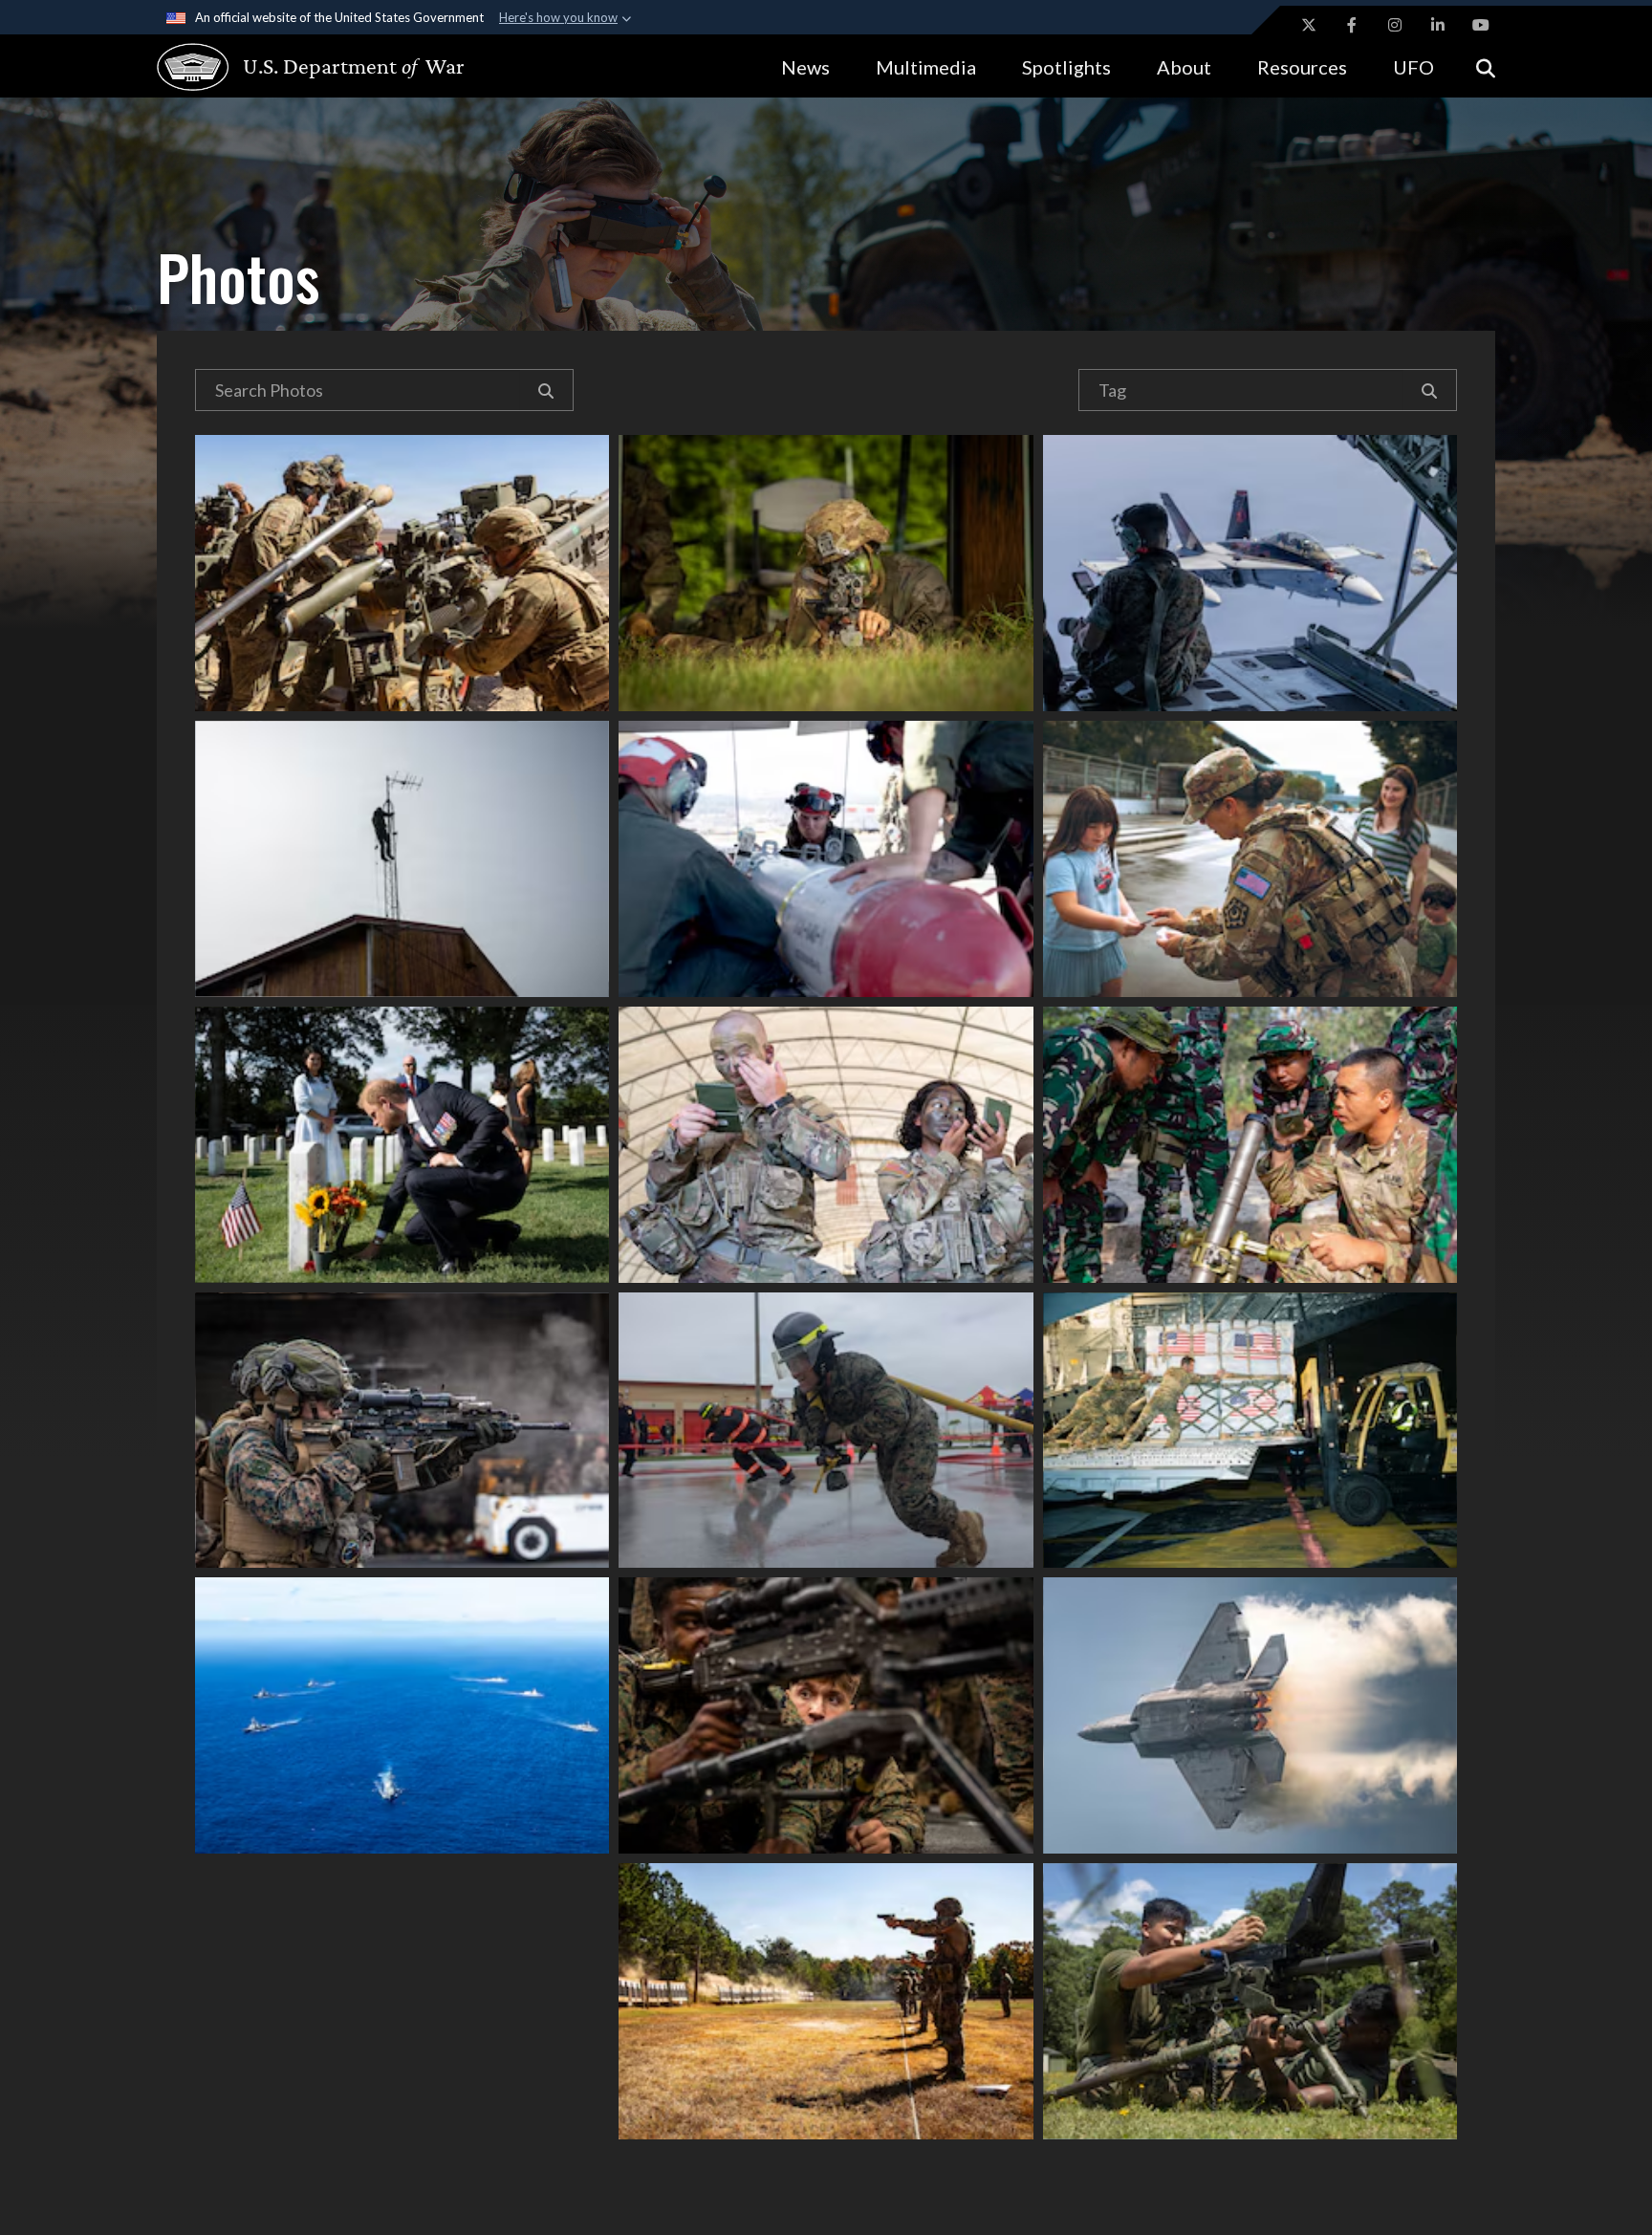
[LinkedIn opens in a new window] (1438, 25)
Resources (1302, 67)
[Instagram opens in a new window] (1395, 25)
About (1184, 67)
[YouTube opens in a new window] (1481, 25)
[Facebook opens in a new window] (1352, 25)
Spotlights (1066, 67)
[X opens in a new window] (1309, 25)
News (805, 67)
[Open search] (1486, 66)
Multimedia (926, 67)
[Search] (546, 390)
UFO (1413, 67)
